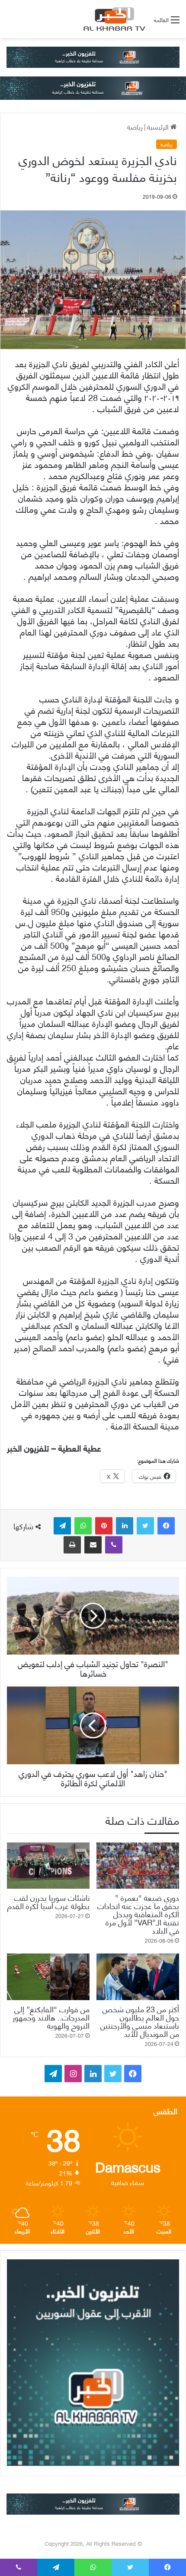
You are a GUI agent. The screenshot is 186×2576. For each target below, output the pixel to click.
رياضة (135, 126)
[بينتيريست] (104, 1526)
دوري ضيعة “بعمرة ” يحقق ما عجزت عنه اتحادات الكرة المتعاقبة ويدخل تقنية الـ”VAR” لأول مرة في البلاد (138, 1914)
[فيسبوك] (166, 1526)
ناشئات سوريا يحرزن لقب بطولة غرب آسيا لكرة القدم (48, 1901)
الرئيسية (159, 126)
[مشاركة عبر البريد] (93, 1545)
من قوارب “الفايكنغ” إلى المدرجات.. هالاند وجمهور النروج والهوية (51, 2017)
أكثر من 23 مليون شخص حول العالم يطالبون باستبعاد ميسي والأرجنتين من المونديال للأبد (140, 2021)
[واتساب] (83, 1526)
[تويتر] (145, 1526)
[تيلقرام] (62, 1526)
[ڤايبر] (114, 1545)
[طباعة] (72, 1545)
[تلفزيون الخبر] (113, 19)
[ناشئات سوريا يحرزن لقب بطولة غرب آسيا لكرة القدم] (48, 1866)
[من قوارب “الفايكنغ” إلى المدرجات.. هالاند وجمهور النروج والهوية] (48, 1977)
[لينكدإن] (125, 1526)
